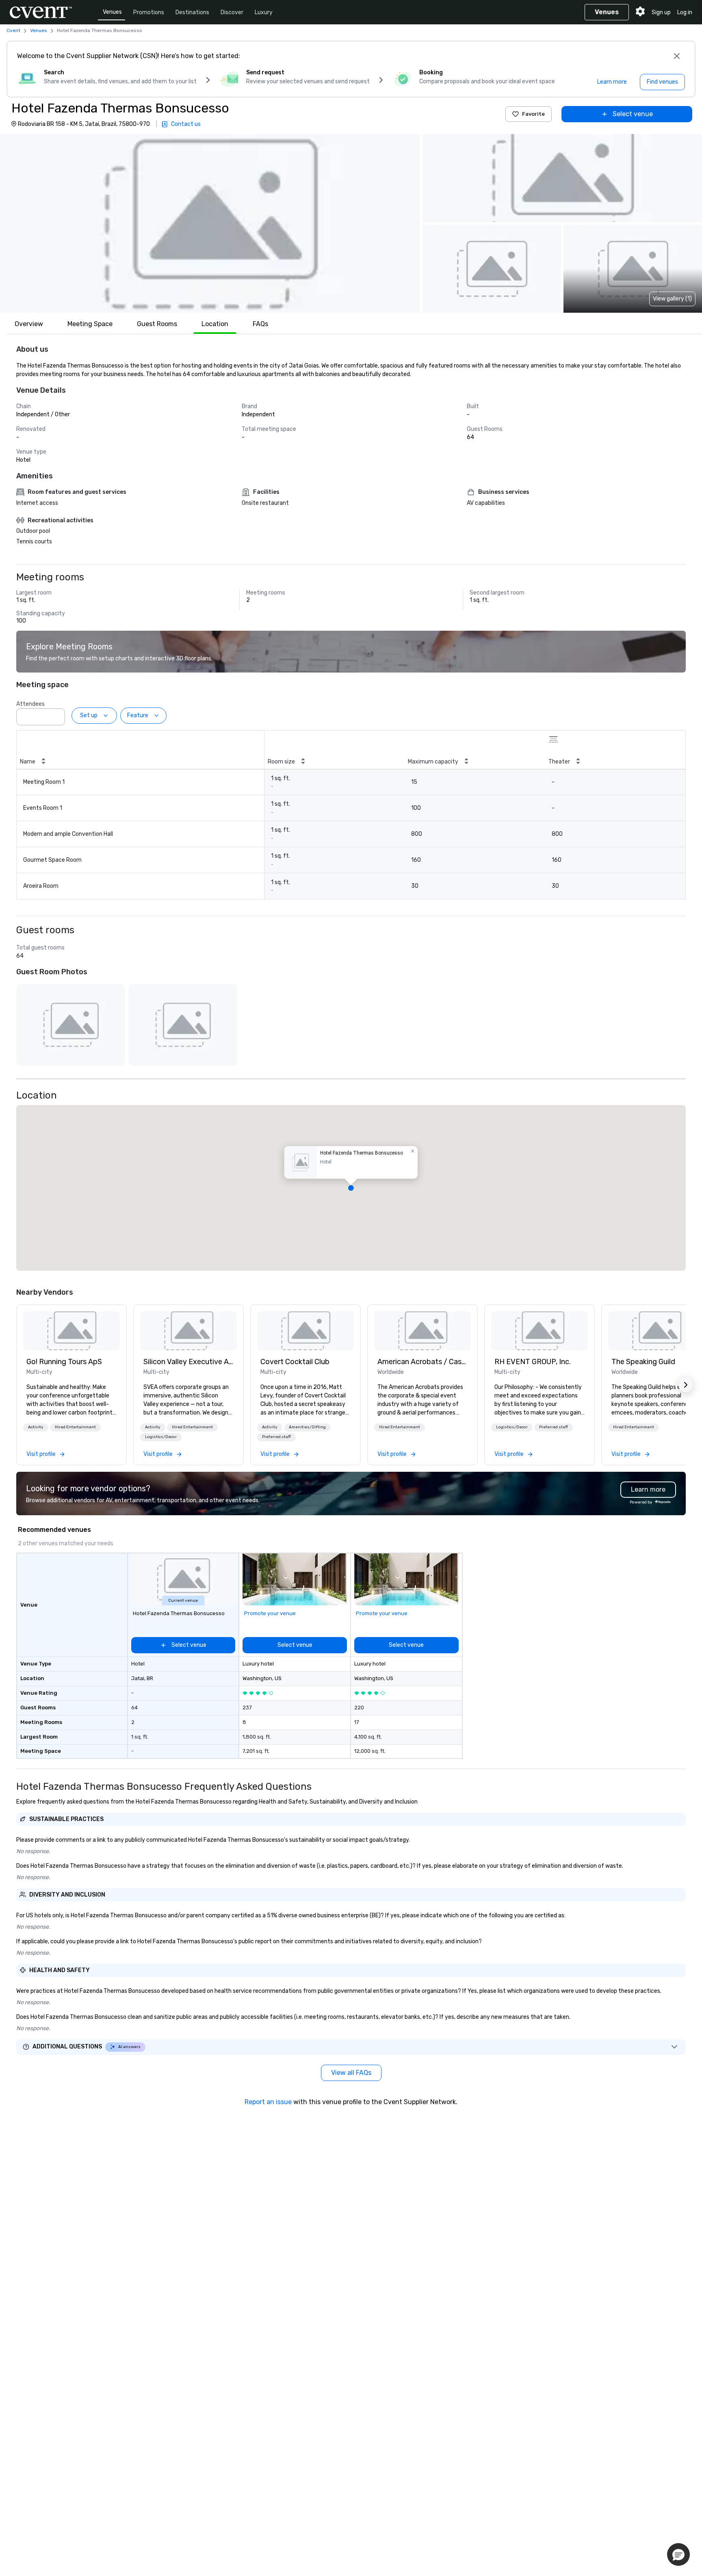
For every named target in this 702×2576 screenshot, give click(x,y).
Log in (685, 12)
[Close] (677, 56)
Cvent (13, 30)
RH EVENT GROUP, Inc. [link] (533, 1362)
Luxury (264, 12)
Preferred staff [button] (276, 1437)
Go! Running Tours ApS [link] (64, 1362)
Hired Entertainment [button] (75, 1427)
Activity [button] (36, 1427)
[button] (210, 223)
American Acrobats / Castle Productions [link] (422, 1362)
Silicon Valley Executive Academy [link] (188, 1362)
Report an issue (268, 2102)
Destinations (192, 12)
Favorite (533, 114)
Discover (232, 12)
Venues (112, 12)
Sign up (661, 12)
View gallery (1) (672, 299)
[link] (71, 1331)
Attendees (30, 704)
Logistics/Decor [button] (161, 1437)
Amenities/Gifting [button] (307, 1427)
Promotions (149, 12)
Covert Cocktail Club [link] (295, 1362)
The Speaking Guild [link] (643, 1362)
